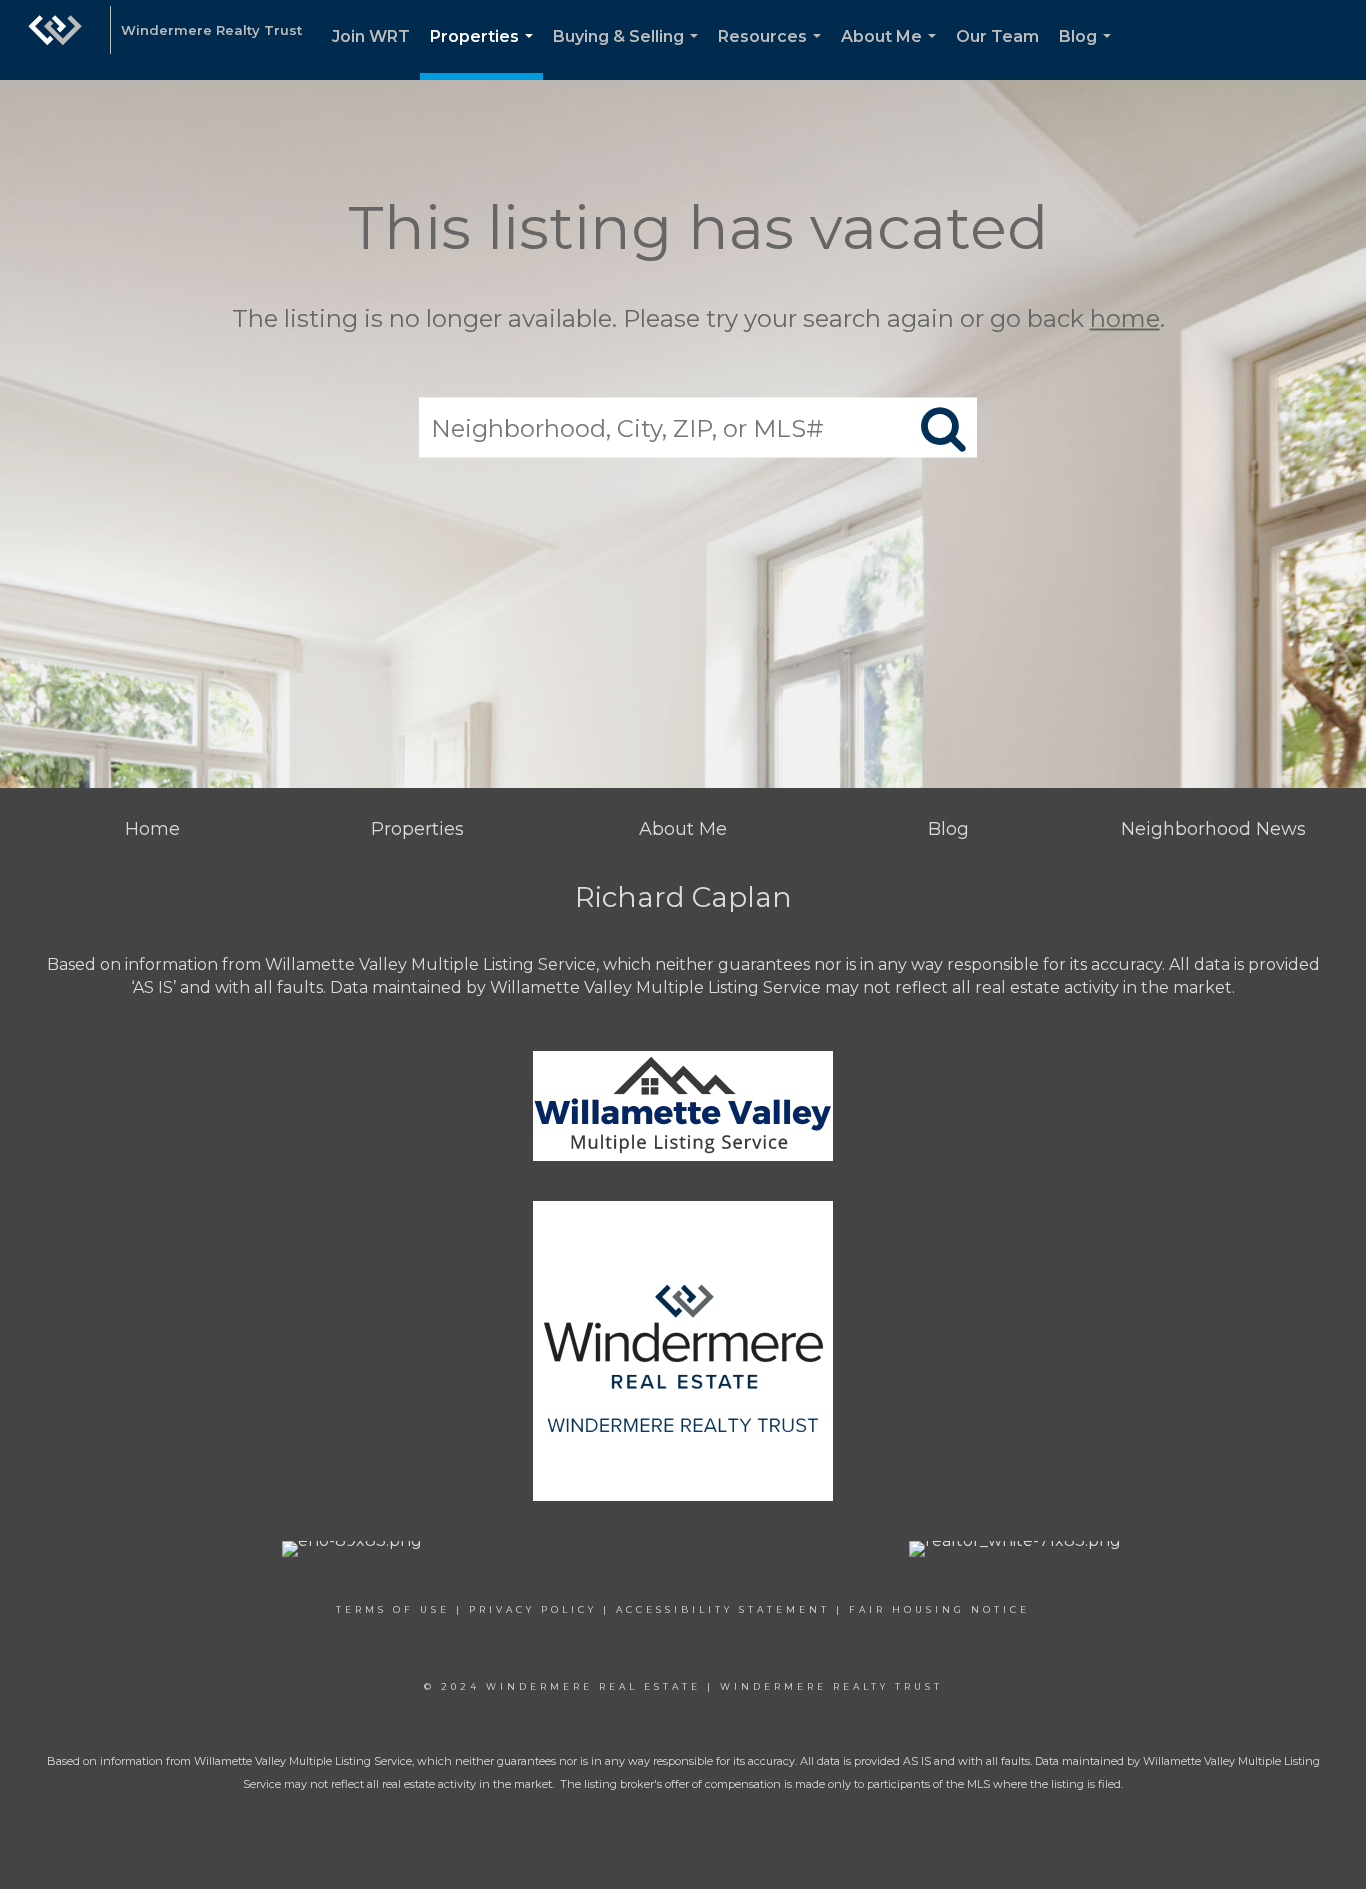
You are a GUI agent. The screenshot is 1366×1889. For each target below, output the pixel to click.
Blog (1089, 53)
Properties (485, 53)
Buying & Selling (629, 53)
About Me (892, 53)
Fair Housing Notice (939, 1609)
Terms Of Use (393, 1609)
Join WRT (371, 36)
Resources (773, 53)
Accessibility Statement (723, 1609)
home (1125, 318)
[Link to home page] (55, 40)
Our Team (997, 36)
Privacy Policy (533, 1609)
